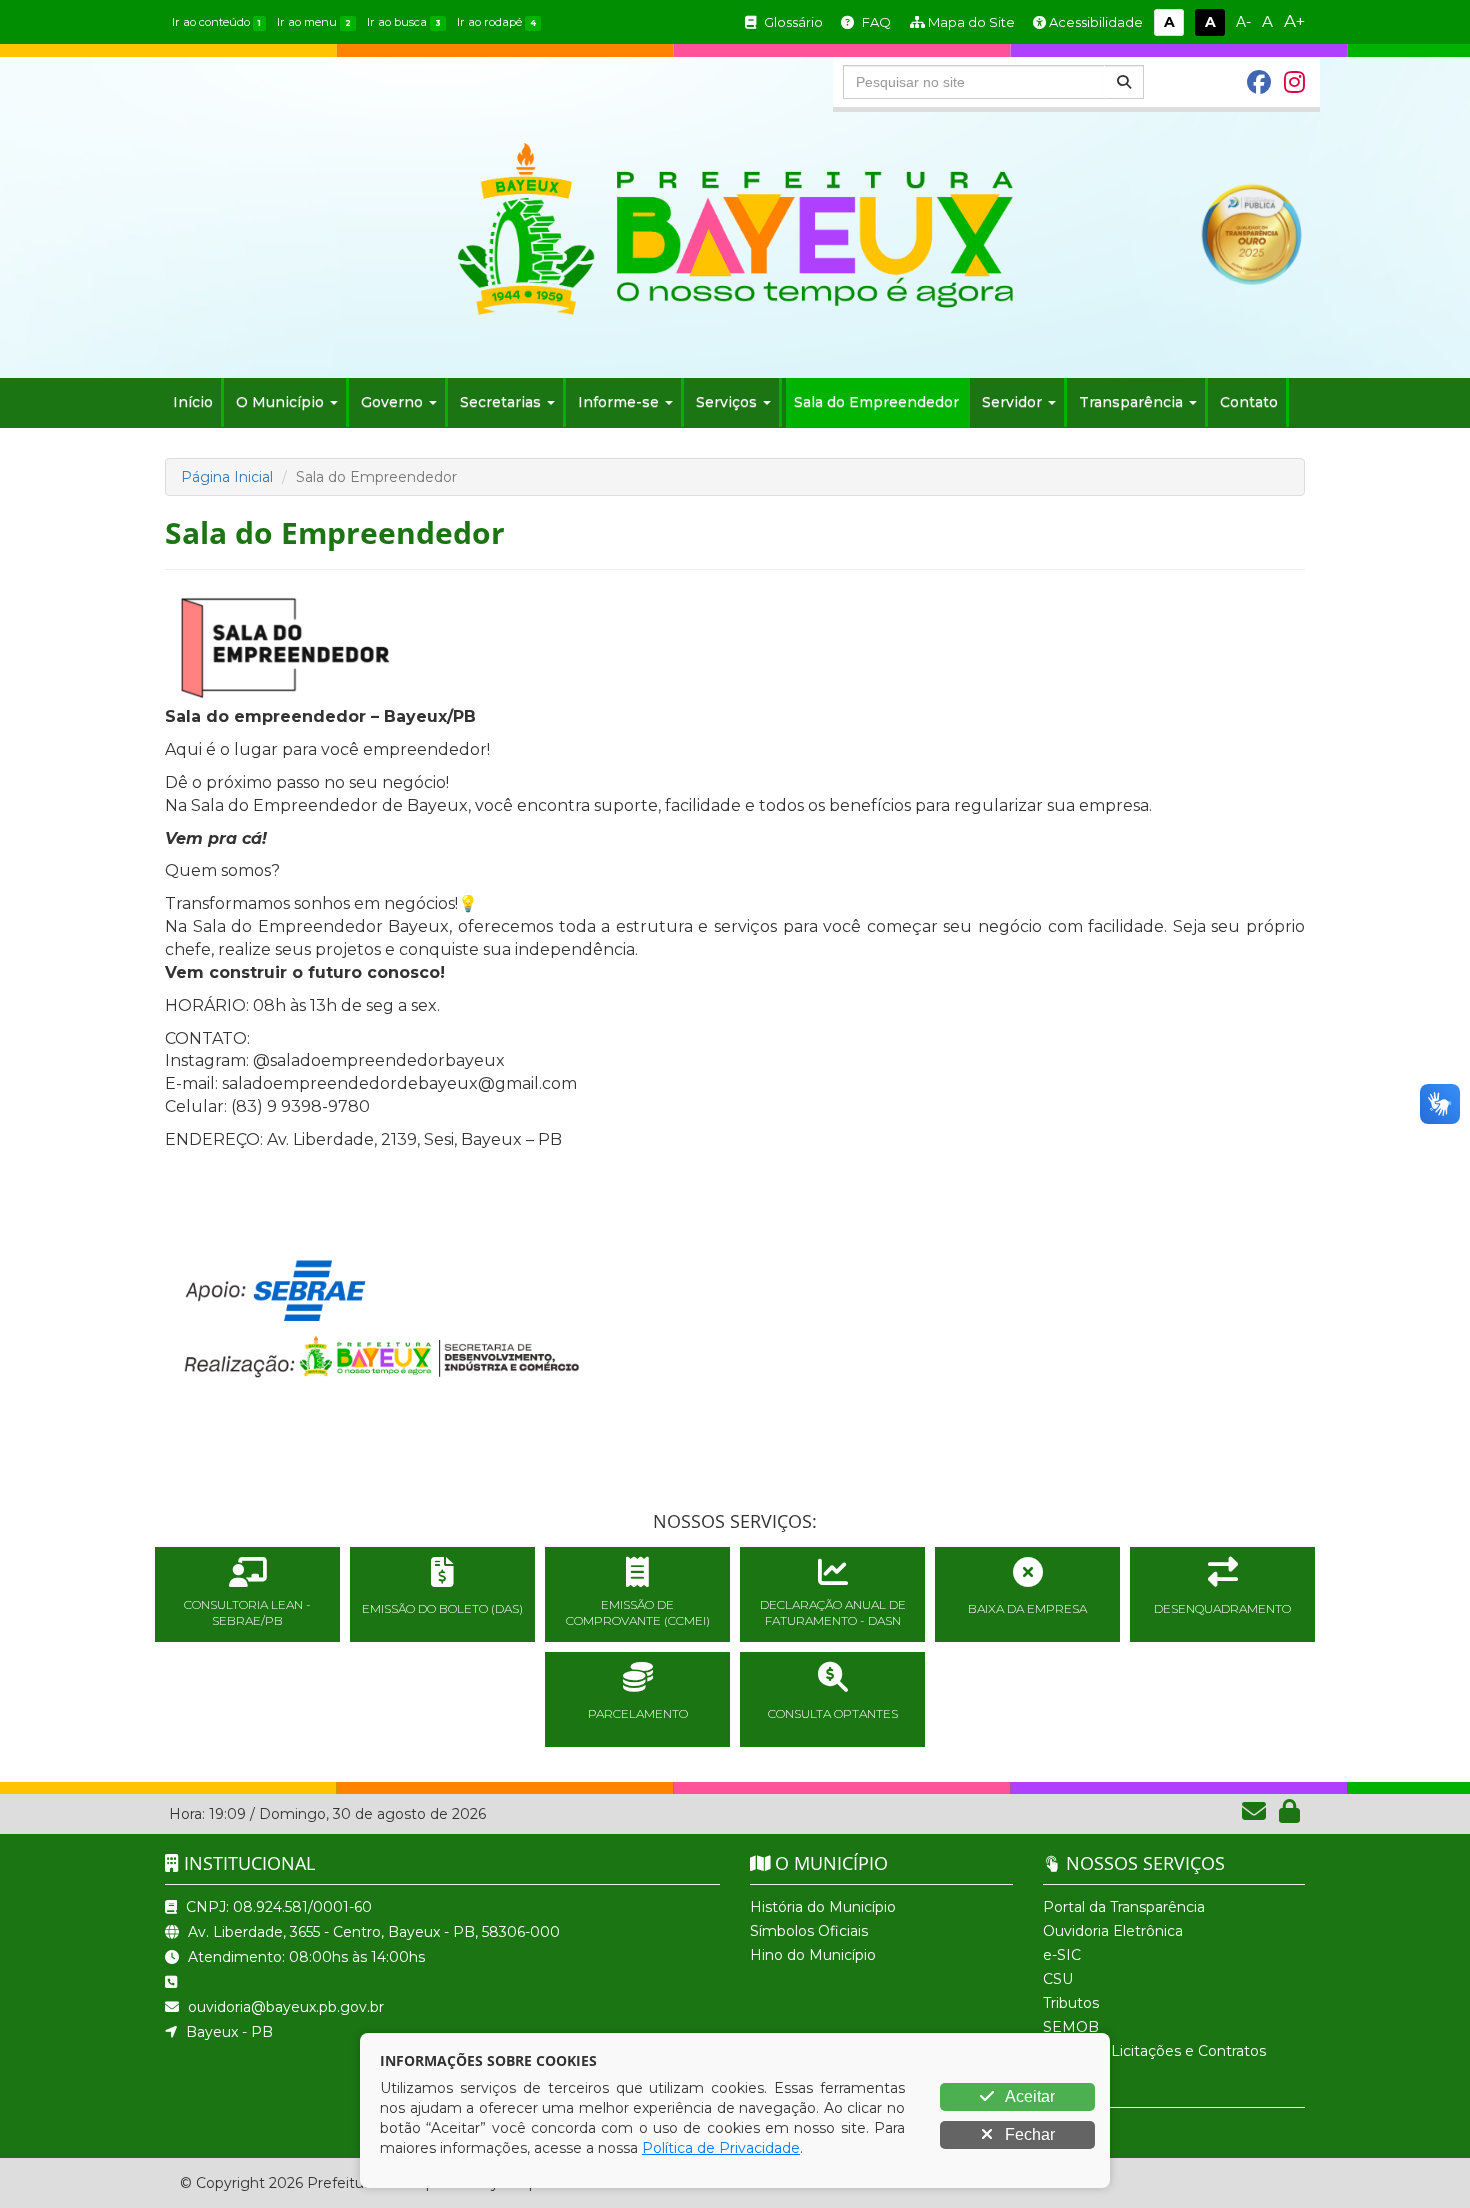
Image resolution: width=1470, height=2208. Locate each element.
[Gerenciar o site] (1289, 1815)
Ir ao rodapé (496, 22)
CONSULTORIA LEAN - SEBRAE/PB (247, 1612)
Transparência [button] (1131, 402)
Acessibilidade (1094, 22)
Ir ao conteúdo (216, 22)
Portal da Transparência (1124, 1907)
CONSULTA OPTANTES (833, 1713)
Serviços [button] (726, 402)
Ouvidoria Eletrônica (1113, 1931)
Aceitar (1028, 2096)
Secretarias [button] (500, 402)
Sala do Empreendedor (876, 402)
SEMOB (1071, 2027)
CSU (1058, 1979)
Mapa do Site (970, 22)
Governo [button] (392, 402)
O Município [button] (280, 402)
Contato (1249, 402)
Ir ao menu (314, 22)
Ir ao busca (404, 22)
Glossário (792, 22)
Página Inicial (227, 477)
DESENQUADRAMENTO (1222, 1608)
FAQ (875, 22)
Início (193, 402)
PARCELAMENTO (638, 1713)
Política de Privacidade (721, 2148)
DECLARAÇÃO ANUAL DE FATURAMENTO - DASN (833, 1612)
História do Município (823, 1907)
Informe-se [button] (618, 402)
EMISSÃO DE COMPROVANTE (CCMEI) (638, 1612)
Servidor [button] (1012, 402)
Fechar (1028, 2134)
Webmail (1074, 2075)
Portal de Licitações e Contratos (1154, 2051)
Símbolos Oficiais (809, 1931)
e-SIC (1062, 1955)
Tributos (1071, 2003)
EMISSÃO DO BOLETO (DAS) (442, 1608)
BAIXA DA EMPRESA (1027, 1608)
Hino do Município (813, 1955)
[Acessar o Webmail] (1255, 1815)
